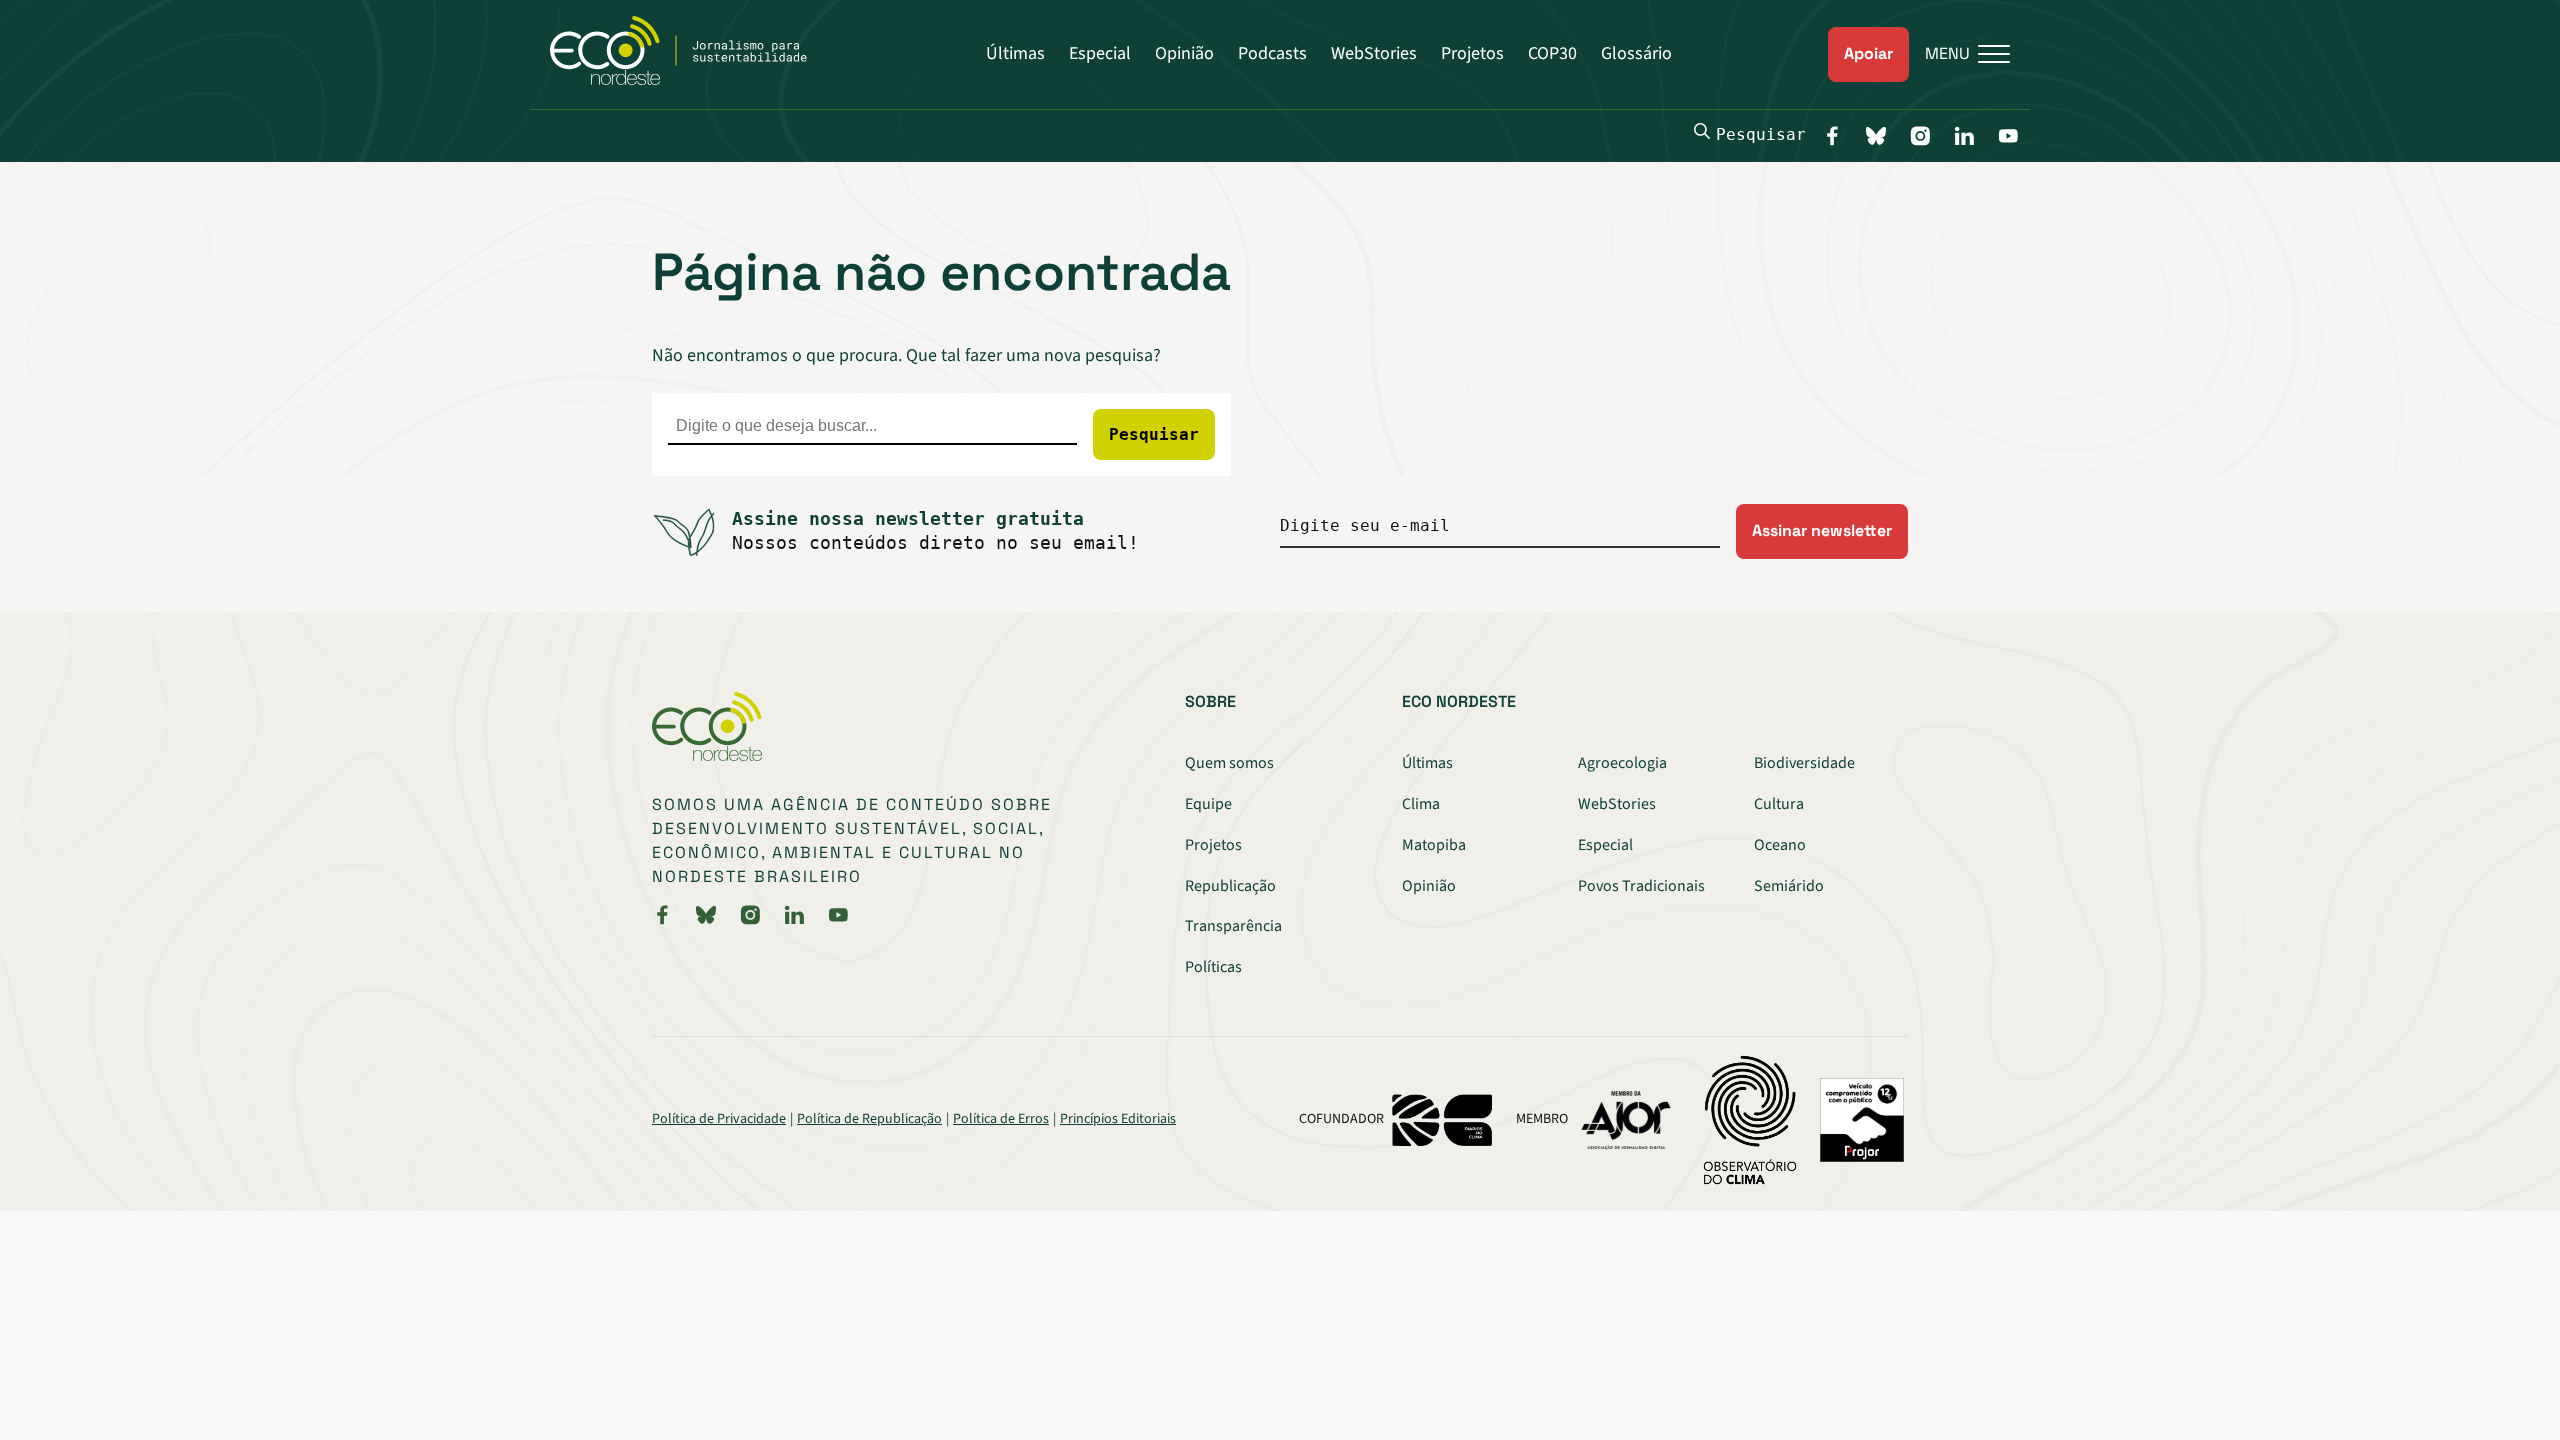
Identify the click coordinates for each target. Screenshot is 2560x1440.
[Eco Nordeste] (689, 80)
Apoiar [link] (1868, 53)
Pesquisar (1761, 134)
